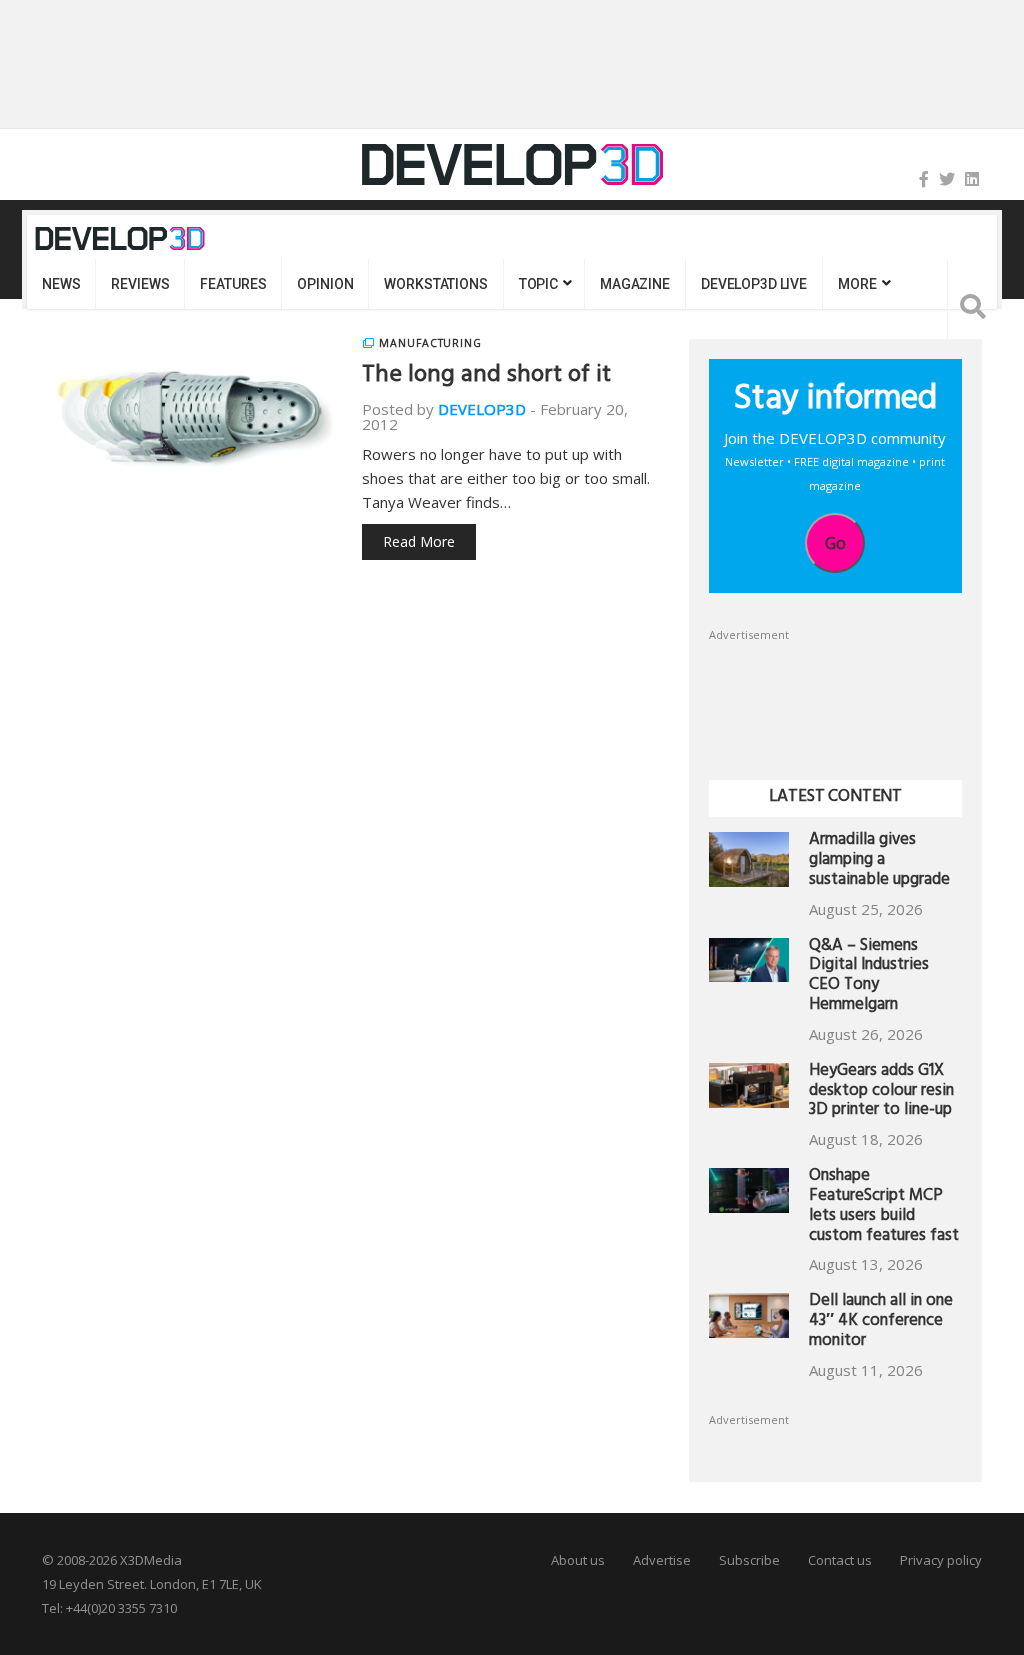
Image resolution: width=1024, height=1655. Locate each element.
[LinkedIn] (972, 179)
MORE (857, 284)
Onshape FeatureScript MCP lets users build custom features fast (884, 1207)
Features (233, 284)
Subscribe (749, 1560)
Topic (538, 284)
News (61, 284)
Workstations (435, 284)
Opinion (325, 284)
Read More (419, 541)
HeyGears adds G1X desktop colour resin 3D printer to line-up (881, 1092)
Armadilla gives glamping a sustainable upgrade (879, 861)
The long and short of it (486, 377)
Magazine (635, 284)
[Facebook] (924, 179)
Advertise (662, 1560)
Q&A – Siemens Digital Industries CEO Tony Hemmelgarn (869, 977)
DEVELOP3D (482, 409)
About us (578, 1560)
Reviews (140, 284)
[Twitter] (947, 179)
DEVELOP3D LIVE (754, 284)
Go (835, 543)
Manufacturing (430, 343)
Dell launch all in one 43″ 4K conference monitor (881, 1322)
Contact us (840, 1560)
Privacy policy (941, 1560)
